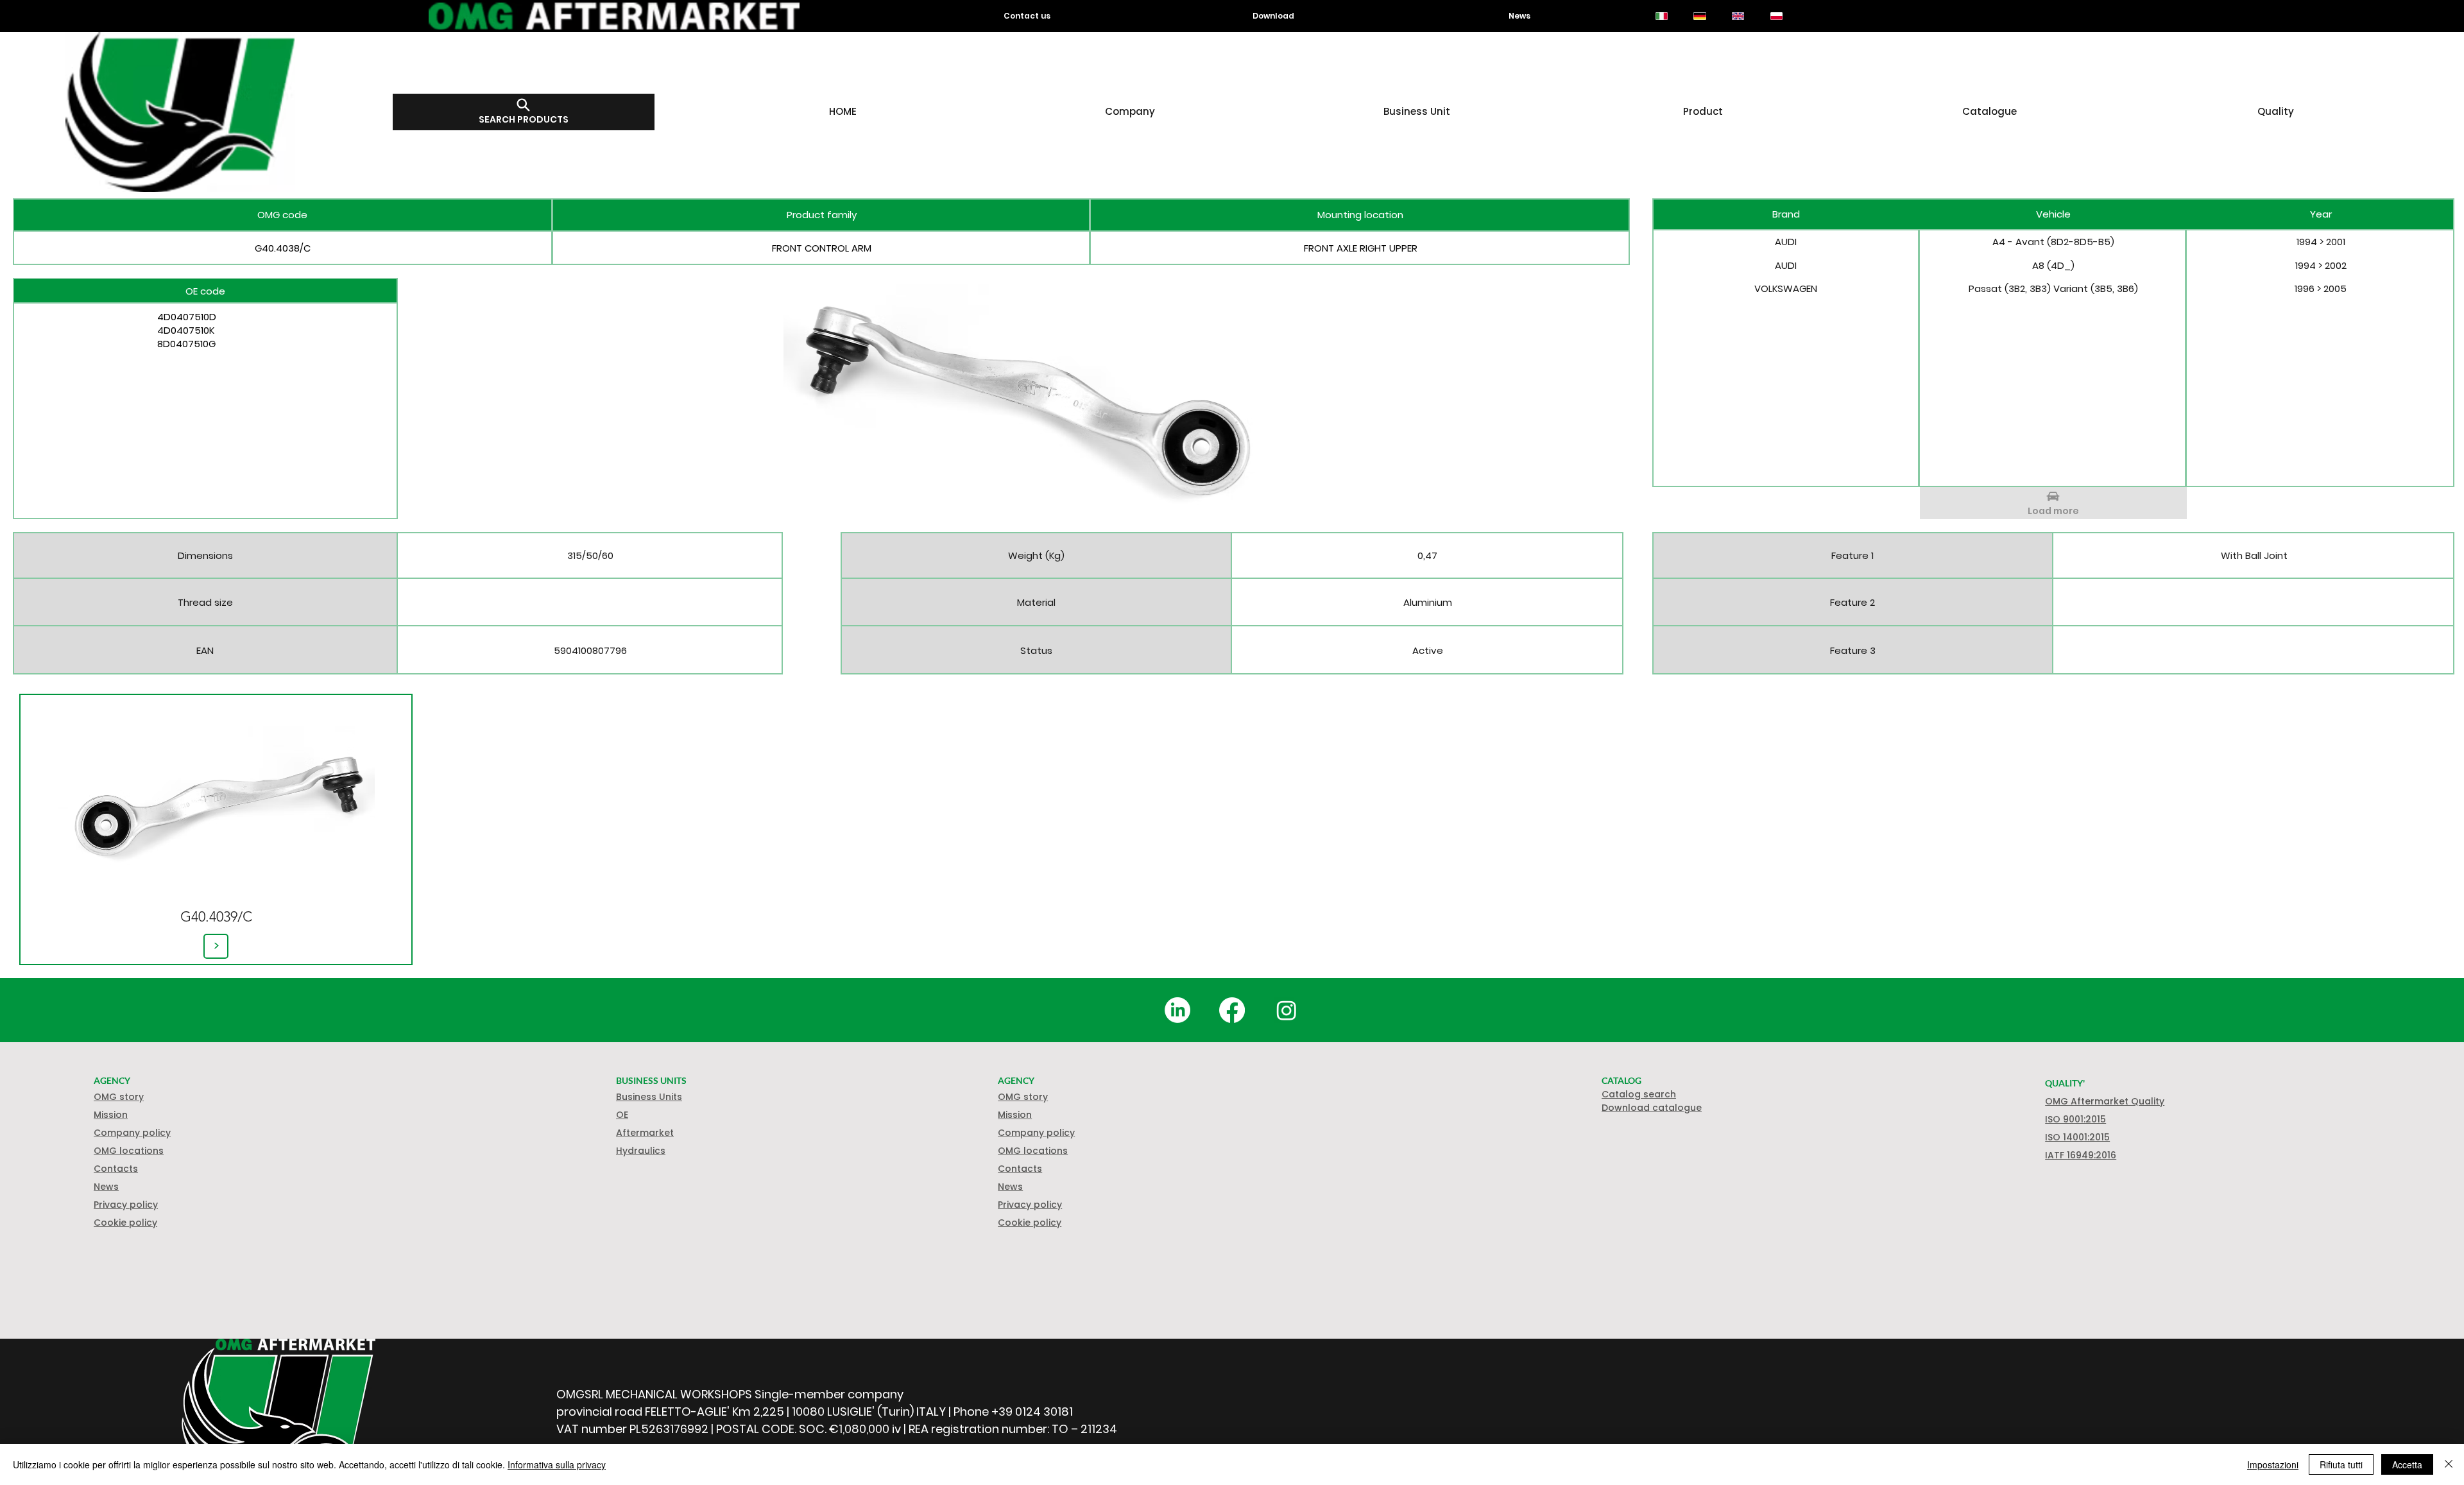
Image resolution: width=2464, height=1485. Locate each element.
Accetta (2407, 1464)
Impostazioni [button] (2273, 1464)
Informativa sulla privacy (557, 1464)
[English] (1738, 16)
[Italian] (1662, 16)
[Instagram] (1287, 1010)
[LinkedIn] (1177, 1010)
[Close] (2449, 1464)
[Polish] (1776, 16)
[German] (1700, 16)
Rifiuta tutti (2341, 1464)
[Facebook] (1232, 1010)
